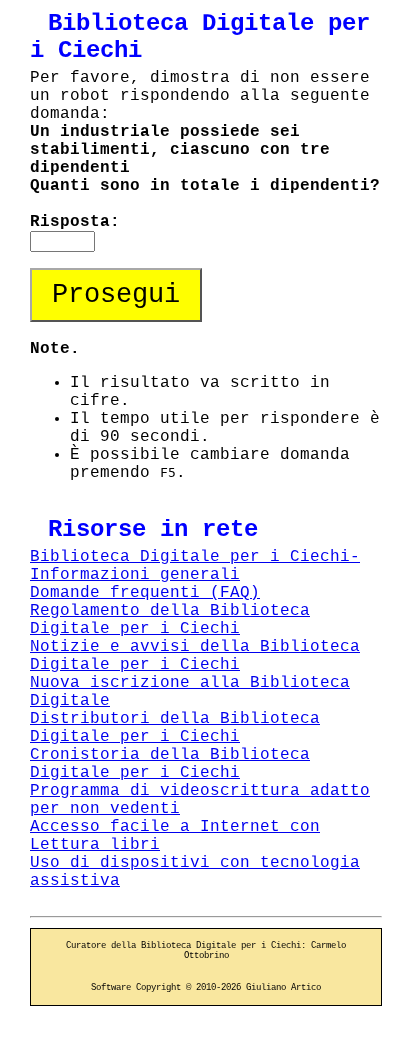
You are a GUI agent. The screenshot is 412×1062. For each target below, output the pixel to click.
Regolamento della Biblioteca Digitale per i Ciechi (170, 620)
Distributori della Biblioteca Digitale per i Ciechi (175, 728)
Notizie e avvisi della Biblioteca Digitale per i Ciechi (195, 656)
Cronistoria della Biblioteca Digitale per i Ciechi (170, 764)
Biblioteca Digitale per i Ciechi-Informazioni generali (195, 566)
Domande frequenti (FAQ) (145, 593)
